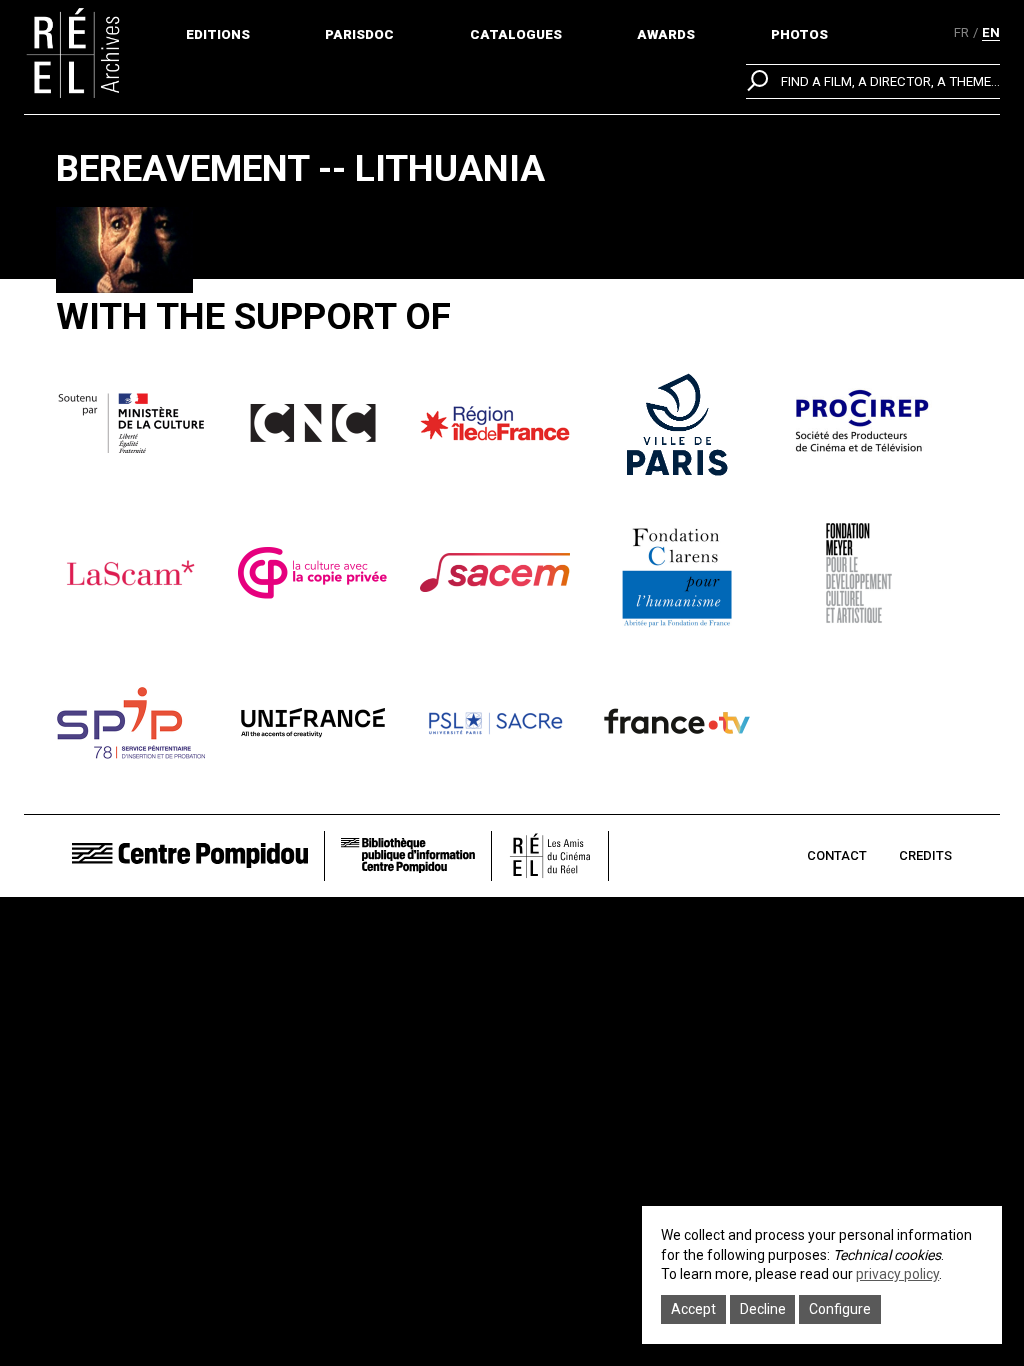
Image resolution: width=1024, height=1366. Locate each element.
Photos (799, 34)
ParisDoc (359, 34)
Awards (666, 34)
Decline (763, 1309)
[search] (873, 81)
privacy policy (897, 1274)
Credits (925, 855)
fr (961, 32)
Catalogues (516, 34)
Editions (218, 34)
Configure (840, 1309)
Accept (693, 1309)
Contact (837, 855)
